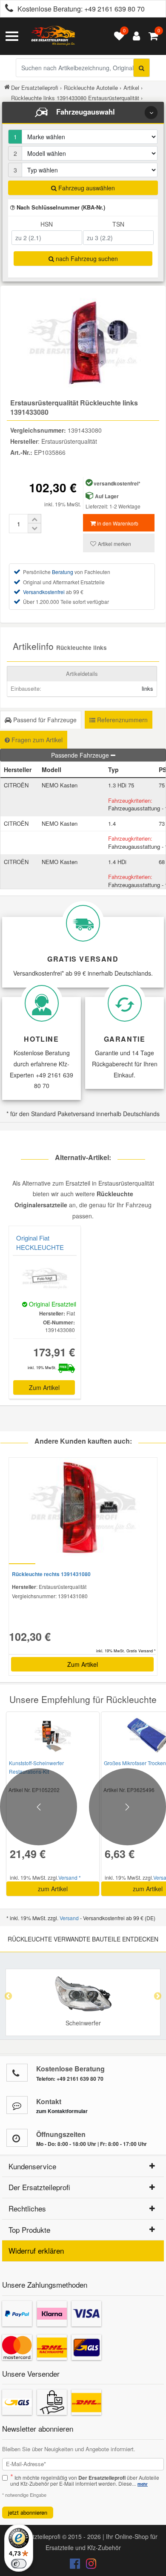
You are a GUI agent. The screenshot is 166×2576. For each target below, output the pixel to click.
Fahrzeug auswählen (86, 188)
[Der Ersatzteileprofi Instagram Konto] (89, 2565)
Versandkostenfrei (44, 592)
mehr (143, 2484)
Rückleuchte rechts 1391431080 (51, 1574)
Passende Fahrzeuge (81, 755)
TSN (118, 224)
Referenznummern (122, 720)
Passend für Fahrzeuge (44, 720)
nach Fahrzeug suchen (86, 258)
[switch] (19, 2564)
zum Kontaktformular (62, 2111)
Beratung (63, 572)
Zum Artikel (44, 1387)
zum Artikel (53, 1889)
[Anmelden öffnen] (134, 36)
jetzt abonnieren (28, 2512)
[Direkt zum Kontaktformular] (17, 2105)
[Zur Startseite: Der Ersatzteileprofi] (53, 36)
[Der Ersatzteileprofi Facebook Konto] (76, 2565)
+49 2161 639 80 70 (114, 9)
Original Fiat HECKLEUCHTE (40, 1242)
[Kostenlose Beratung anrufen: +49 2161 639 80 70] (7, 9)
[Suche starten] (142, 68)
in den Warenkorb (117, 523)
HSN (47, 224)
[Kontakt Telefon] (17, 2073)
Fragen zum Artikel (36, 740)
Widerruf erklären (36, 2250)
